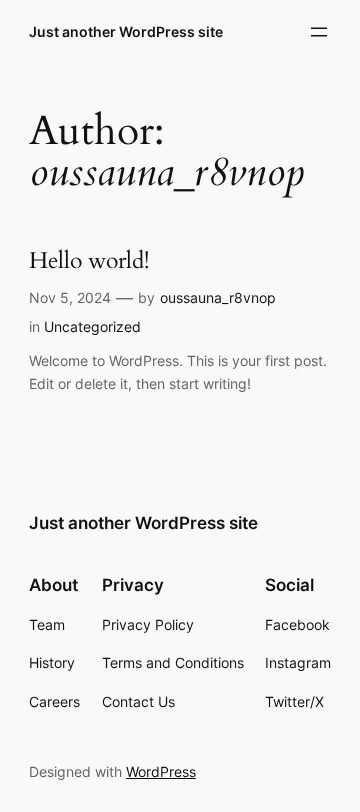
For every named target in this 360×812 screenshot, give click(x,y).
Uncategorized (92, 326)
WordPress (161, 771)
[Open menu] (319, 32)
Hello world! (89, 261)
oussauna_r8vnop (218, 297)
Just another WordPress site (126, 31)
